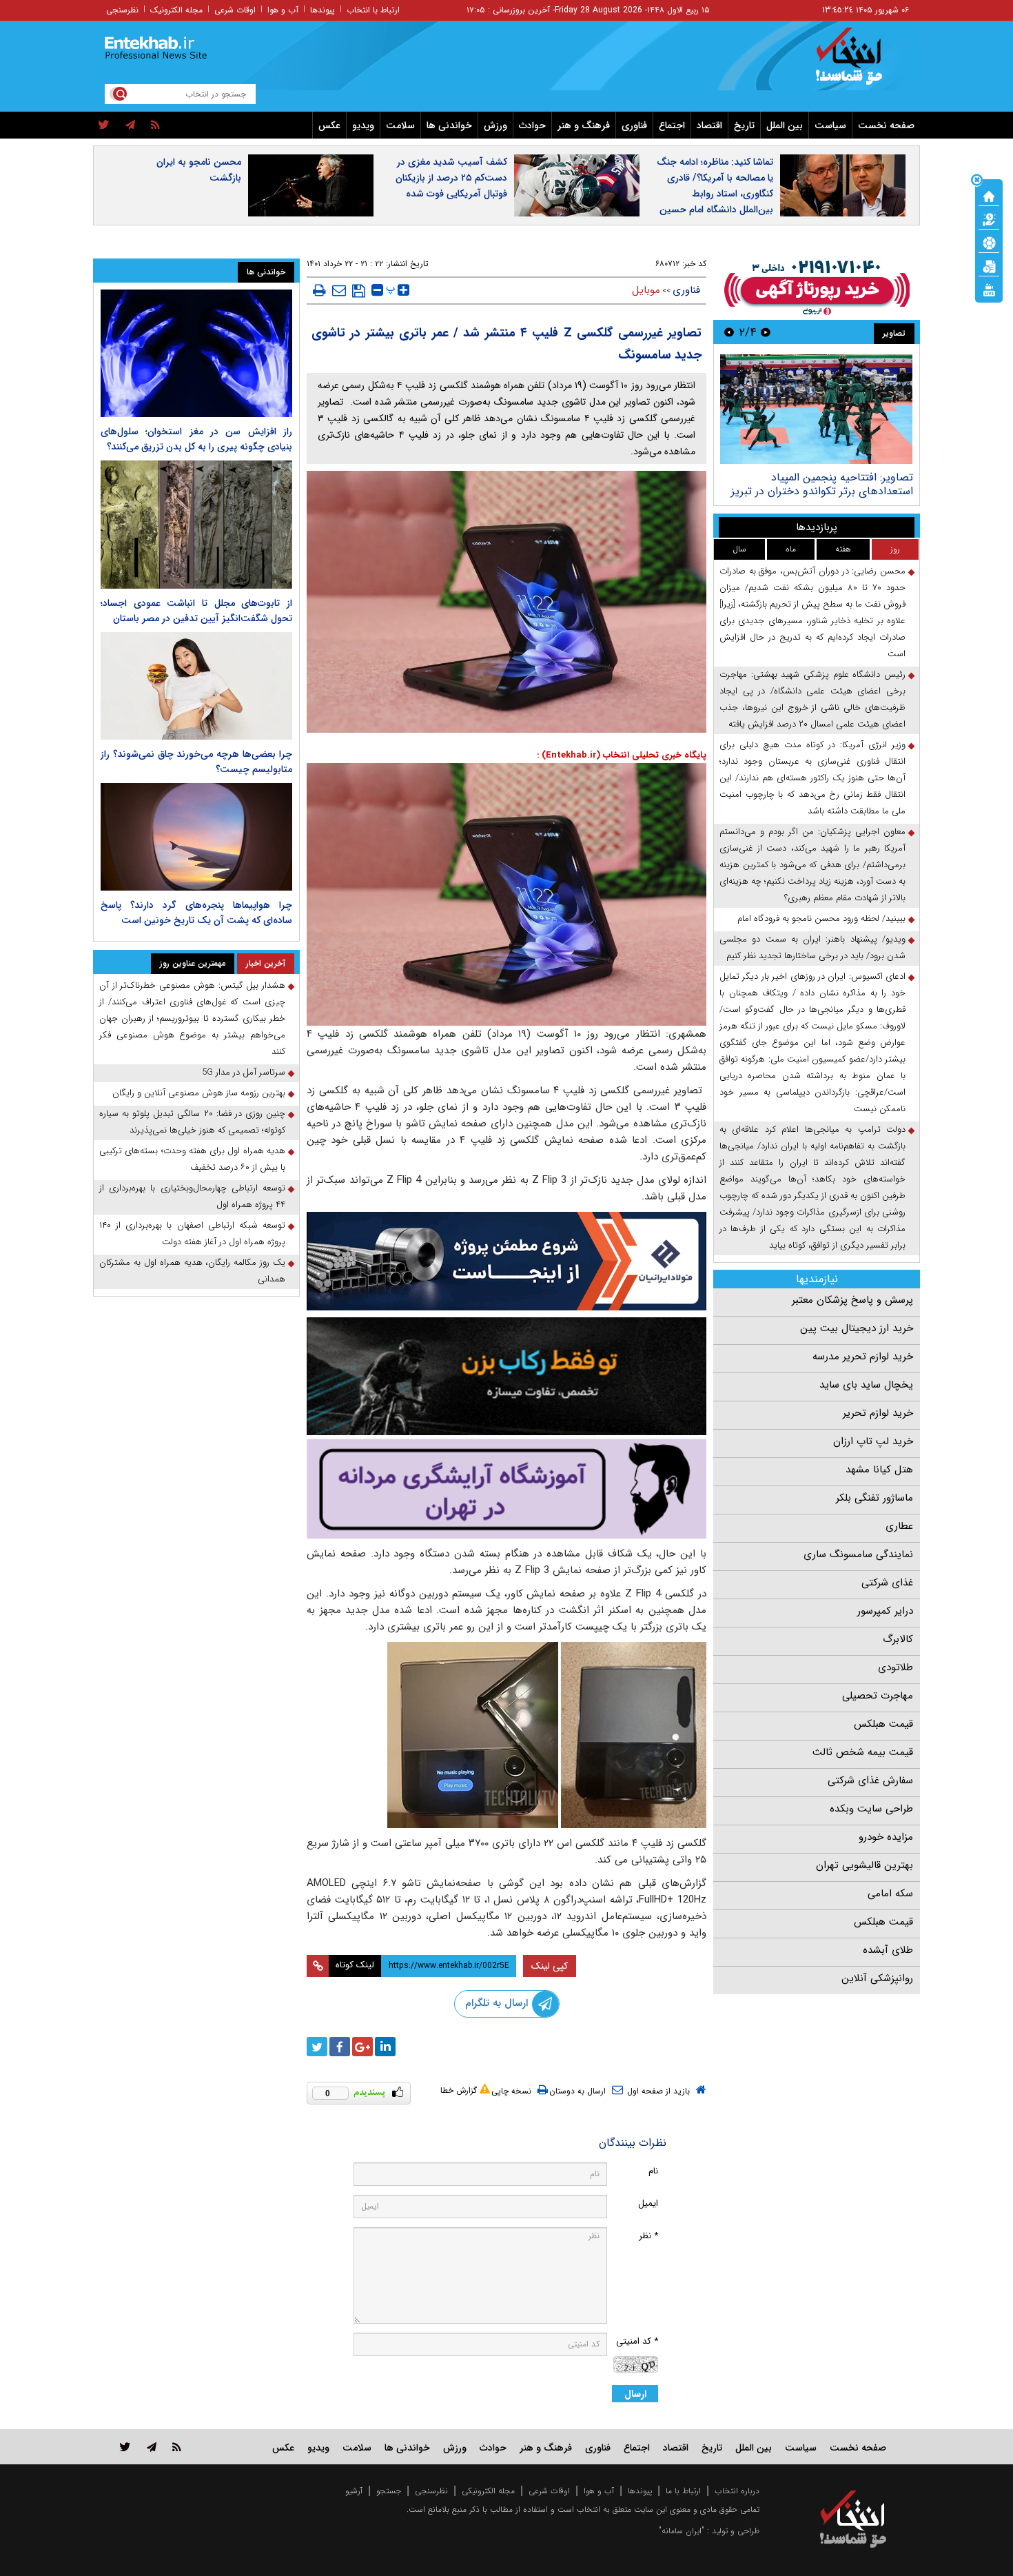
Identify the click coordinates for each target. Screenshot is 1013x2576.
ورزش (495, 125)
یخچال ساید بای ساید (866, 1385)
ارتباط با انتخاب (373, 10)
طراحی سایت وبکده (871, 1809)
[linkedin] (385, 2047)
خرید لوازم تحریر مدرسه (863, 1357)
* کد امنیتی (637, 2341)
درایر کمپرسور (885, 1611)
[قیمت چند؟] (989, 219)
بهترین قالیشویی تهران (864, 1865)
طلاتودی (896, 1667)
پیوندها (323, 10)
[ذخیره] (359, 291)
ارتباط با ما (683, 2491)
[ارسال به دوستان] (339, 290)
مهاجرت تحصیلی (878, 1696)
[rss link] (177, 2447)
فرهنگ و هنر (584, 125)
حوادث (532, 125)
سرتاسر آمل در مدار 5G (244, 1072)
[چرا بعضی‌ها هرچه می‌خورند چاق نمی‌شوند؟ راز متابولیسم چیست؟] (196, 686)
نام (653, 2171)
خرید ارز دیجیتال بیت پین (857, 1328)
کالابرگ (898, 1639)
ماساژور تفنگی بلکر (874, 1498)
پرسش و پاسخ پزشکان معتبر (852, 1300)
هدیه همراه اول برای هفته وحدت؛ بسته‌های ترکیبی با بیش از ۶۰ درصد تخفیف (192, 1159)
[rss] (155, 125)
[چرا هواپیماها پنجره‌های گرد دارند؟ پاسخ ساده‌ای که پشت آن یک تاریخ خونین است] (196, 837)
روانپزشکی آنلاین (877, 1978)
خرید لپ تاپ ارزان (873, 1441)
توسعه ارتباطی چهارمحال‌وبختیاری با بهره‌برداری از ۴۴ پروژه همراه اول (192, 1196)
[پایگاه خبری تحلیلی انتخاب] (860, 63)
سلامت (400, 125)
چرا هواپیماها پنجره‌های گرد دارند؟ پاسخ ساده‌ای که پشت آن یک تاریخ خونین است (196, 913)
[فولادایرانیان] (506, 1261)
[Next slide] (729, 332)
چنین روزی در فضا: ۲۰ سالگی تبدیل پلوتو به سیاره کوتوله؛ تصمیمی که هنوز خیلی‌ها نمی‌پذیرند (192, 1122)
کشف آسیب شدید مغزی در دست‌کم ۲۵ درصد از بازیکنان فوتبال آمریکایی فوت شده (451, 178)
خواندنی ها (449, 125)
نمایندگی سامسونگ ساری (858, 1554)
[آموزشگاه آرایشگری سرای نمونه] (506, 1489)
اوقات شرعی (235, 10)
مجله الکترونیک (176, 10)
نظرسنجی (122, 10)
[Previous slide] (766, 332)
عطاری (899, 1526)
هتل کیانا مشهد (879, 1470)
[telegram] (130, 125)
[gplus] (362, 2047)
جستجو (389, 2491)
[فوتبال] (989, 242)
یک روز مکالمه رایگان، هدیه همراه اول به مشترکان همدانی (192, 1271)
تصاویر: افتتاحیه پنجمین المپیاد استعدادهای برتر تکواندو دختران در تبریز (822, 484)
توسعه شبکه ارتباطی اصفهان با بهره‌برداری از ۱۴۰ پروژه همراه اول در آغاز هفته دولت (192, 1234)
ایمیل (648, 2203)
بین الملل (785, 125)
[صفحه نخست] (989, 195)
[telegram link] (152, 2447)
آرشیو (354, 2491)
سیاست (830, 125)
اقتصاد (709, 125)
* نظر (648, 2236)
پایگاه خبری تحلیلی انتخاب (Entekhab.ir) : (622, 755)
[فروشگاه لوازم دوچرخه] (506, 1376)
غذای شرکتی (887, 1583)
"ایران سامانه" (682, 2531)
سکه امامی (890, 1894)
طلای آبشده (888, 1950)
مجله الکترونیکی (488, 2491)
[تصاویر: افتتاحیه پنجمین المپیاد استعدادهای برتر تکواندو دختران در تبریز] (816, 409)
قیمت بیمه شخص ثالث (863, 1752)
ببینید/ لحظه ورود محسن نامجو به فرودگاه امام (821, 919)
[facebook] (340, 2047)
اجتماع (672, 125)
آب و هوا (283, 10)
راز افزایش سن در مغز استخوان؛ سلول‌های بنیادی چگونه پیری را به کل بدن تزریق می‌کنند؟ (196, 439)
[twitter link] (125, 2447)
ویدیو (363, 125)
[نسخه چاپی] (319, 290)
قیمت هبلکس (883, 1724)
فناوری (634, 125)
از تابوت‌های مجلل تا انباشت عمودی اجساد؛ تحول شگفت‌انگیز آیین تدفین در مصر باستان (196, 611)
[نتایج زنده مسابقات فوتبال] (989, 289)
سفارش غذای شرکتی (870, 1781)
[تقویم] (989, 265)
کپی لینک (550, 1966)
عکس (329, 125)
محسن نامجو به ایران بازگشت (199, 170)
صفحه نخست (886, 125)
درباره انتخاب (737, 2491)
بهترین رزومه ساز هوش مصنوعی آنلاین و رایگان (199, 1093)
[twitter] (104, 125)
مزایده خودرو (886, 1837)
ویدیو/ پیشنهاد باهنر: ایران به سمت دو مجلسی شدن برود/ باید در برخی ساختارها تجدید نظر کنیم (812, 947)
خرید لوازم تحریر (878, 1413)
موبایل (646, 290)
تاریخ (744, 125)
